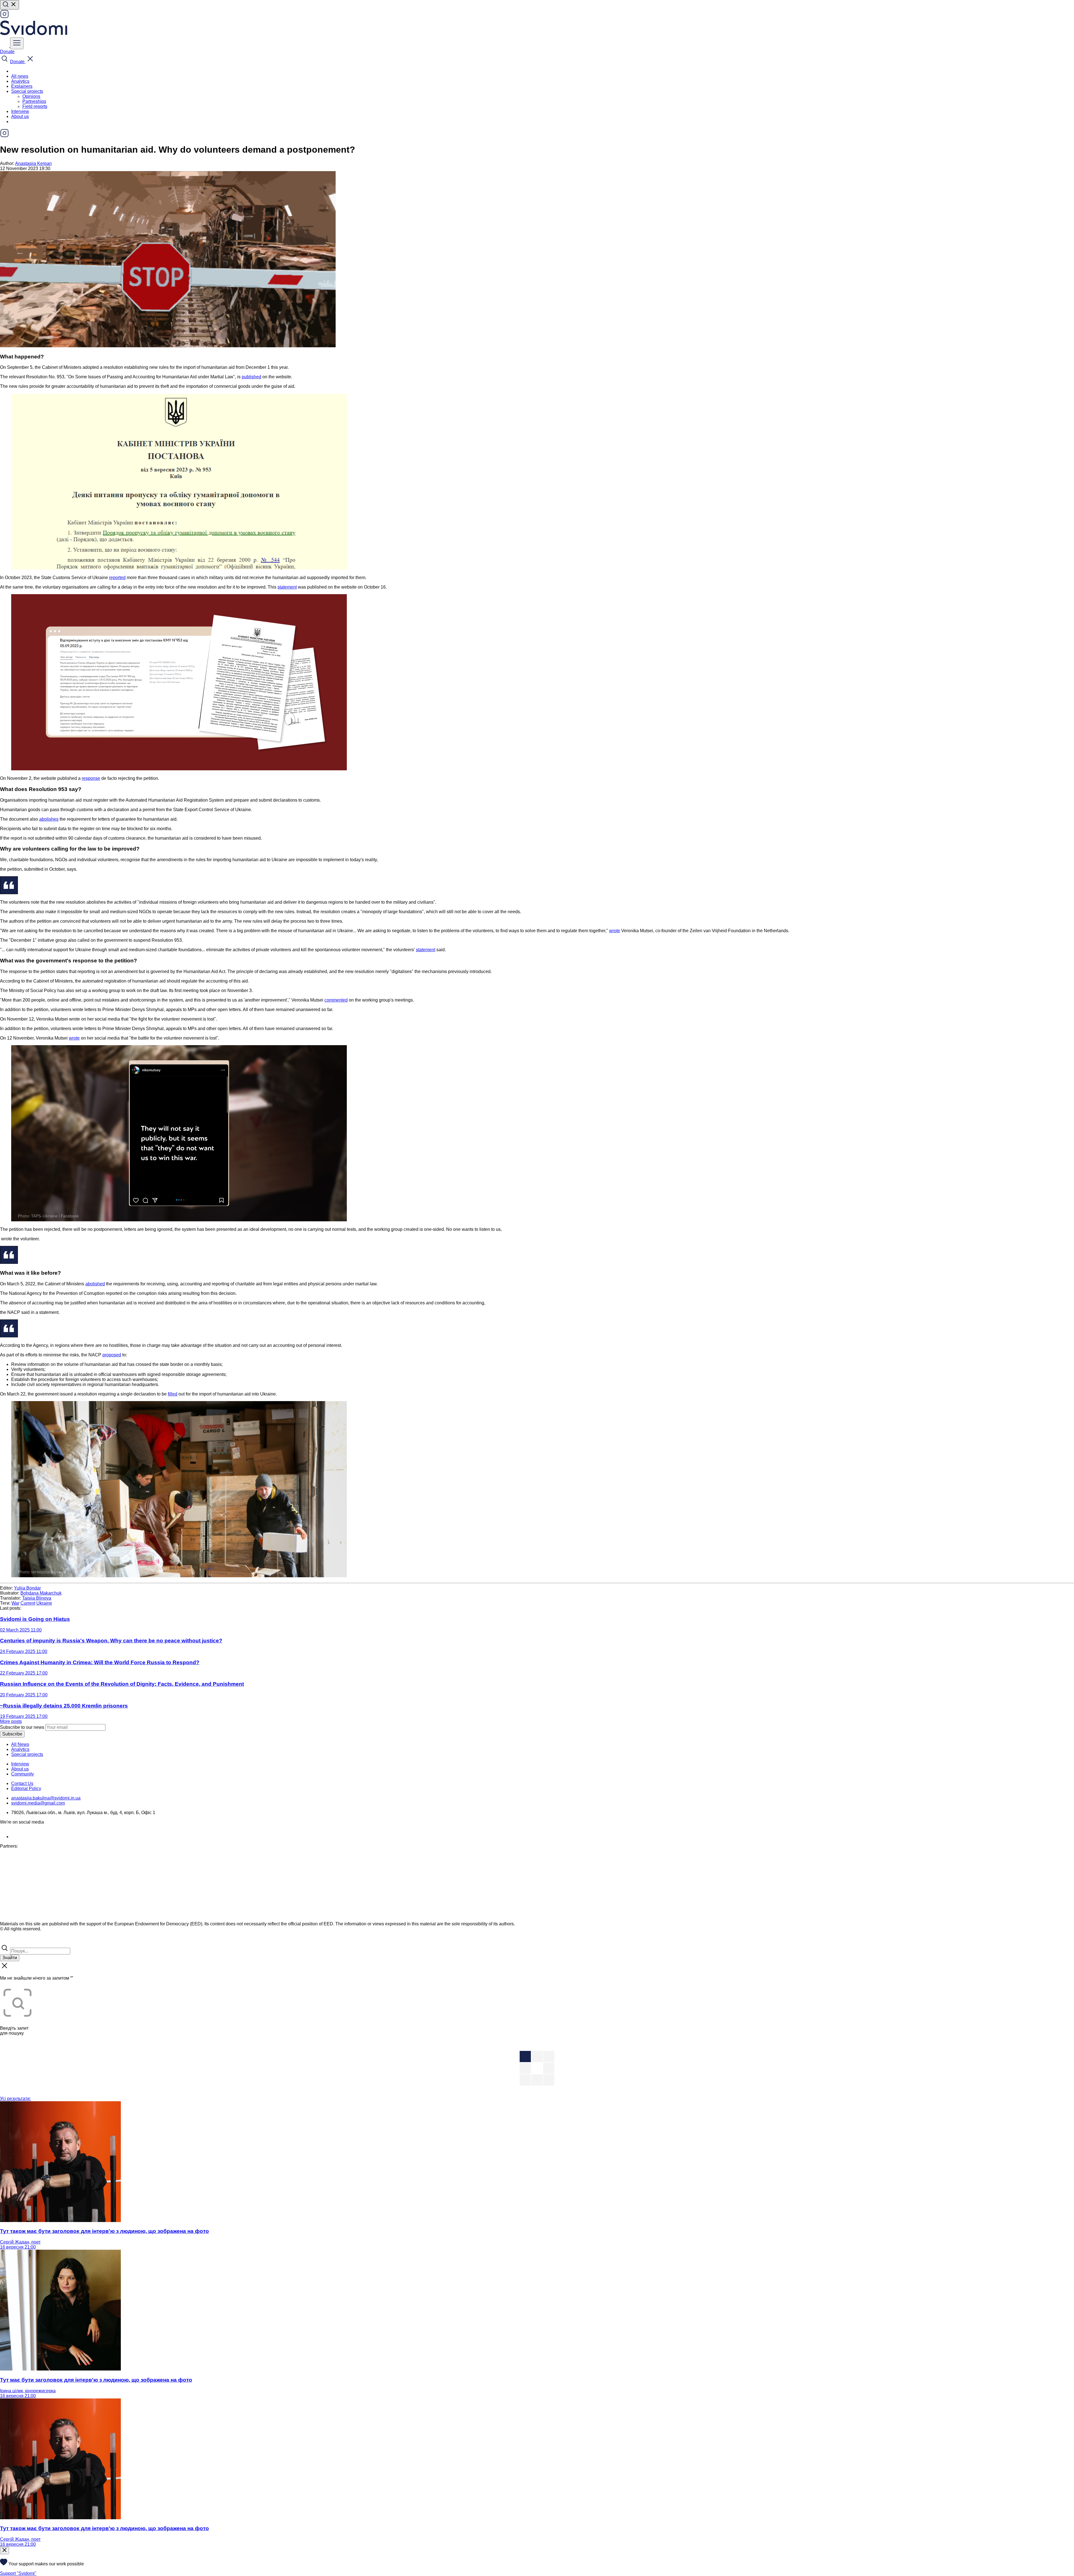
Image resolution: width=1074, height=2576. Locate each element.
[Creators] (11, 1941)
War (15, 1603)
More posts (11, 1721)
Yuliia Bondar (27, 1588)
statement (287, 587)
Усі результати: (15, 2099)
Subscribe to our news (22, 1727)
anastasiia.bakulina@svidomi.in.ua (46, 1798)
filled (173, 1394)
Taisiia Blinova (37, 1598)
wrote (615, 931)
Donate (7, 52)
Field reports (35, 106)
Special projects (27, 1754)
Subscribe (12, 1734)
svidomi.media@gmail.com (38, 1803)
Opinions (31, 96)
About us (20, 116)
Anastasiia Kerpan (33, 163)
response (91, 778)
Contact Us (22, 1783)
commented (336, 1000)
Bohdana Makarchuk (41, 1593)
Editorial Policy (26, 1788)
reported (117, 578)
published (251, 377)
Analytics (20, 81)
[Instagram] (4, 17)
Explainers (22, 86)
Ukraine (44, 1603)
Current (28, 1603)
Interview (20, 111)
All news (20, 76)
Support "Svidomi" (18, 2573)
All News (20, 1744)
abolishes (49, 819)
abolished (95, 1284)
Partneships (34, 101)
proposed (112, 1355)
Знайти (10, 1958)
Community (23, 1774)
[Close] (4, 2551)
